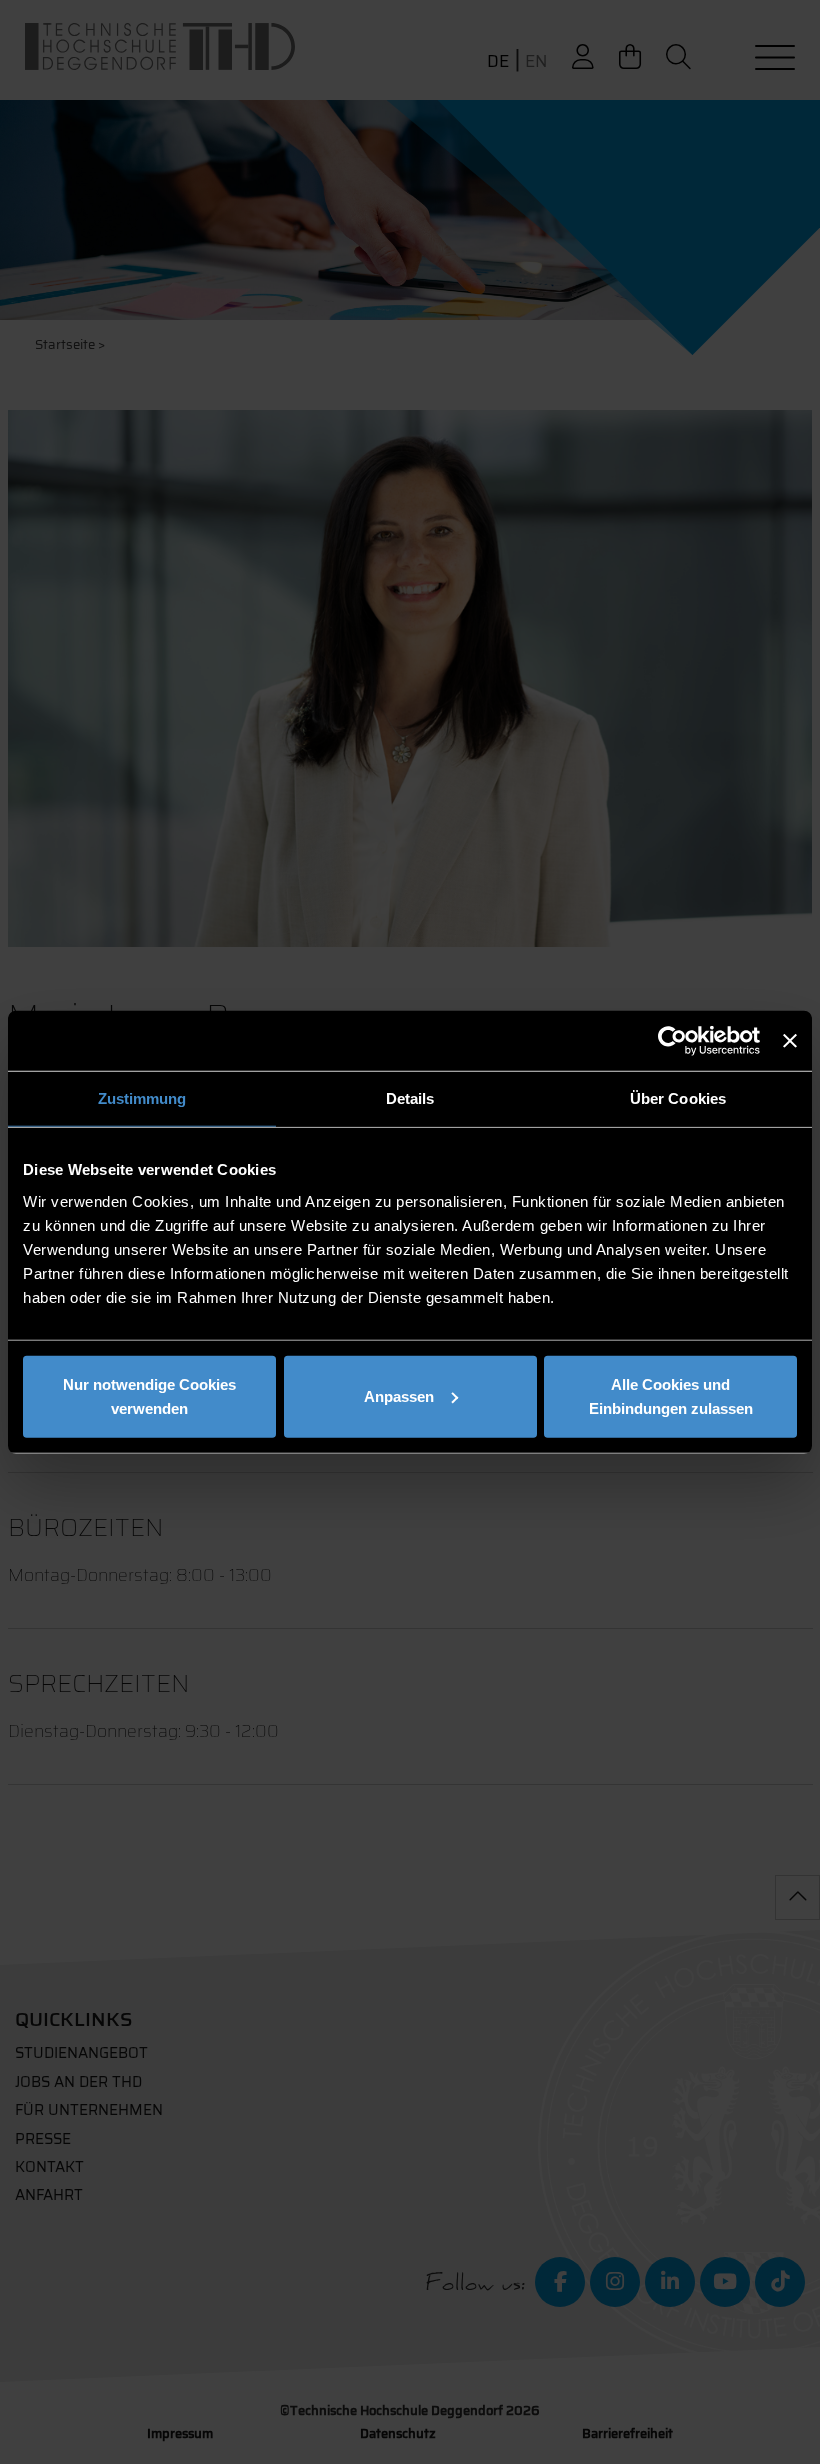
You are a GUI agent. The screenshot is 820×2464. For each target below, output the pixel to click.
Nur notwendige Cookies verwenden (149, 1395)
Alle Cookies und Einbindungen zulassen (671, 1395)
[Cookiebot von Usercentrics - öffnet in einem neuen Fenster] (672, 1041)
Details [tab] (410, 1098)
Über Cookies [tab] (678, 1098)
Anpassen (399, 1395)
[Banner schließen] (790, 1041)
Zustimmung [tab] (142, 1098)
